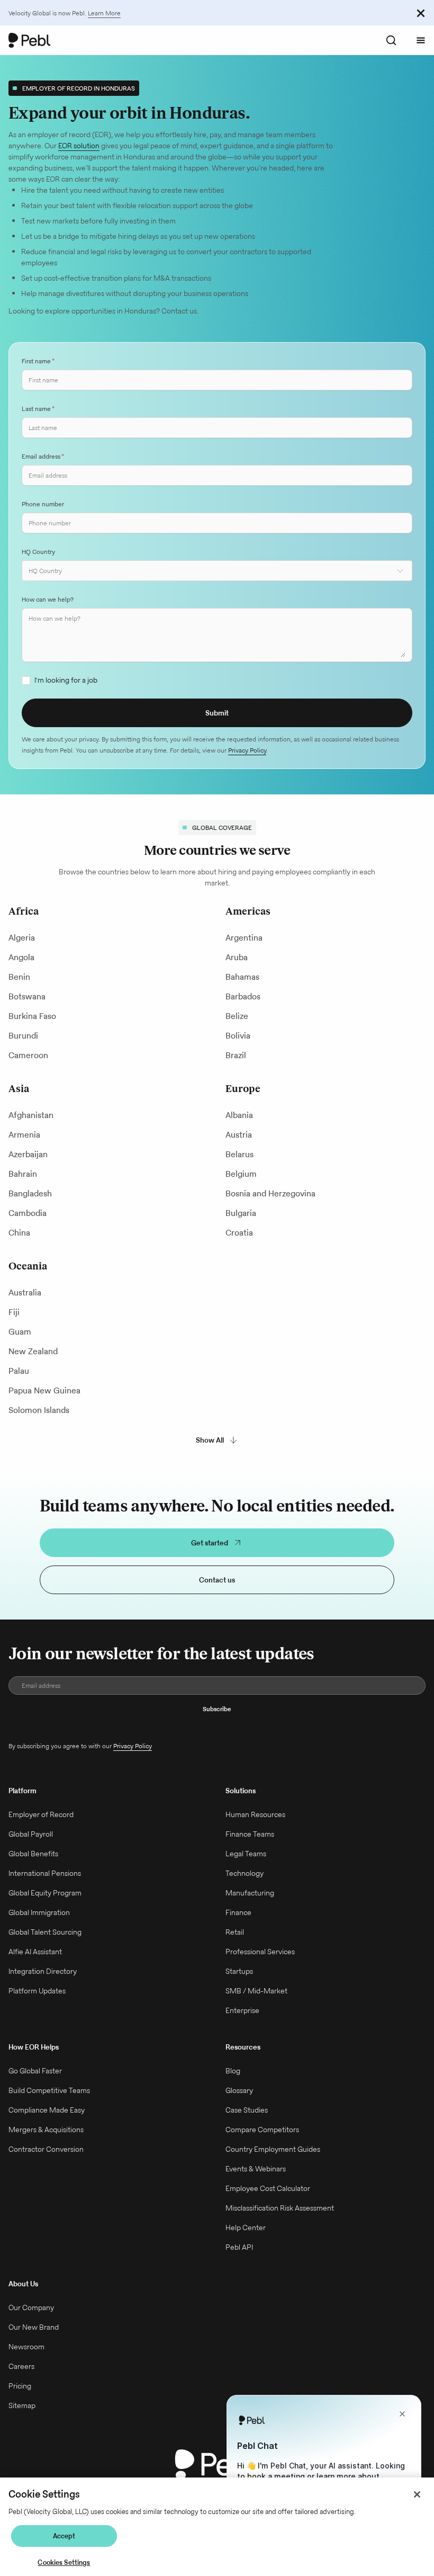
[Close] (417, 2494)
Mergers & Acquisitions (46, 2130)
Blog (233, 2071)
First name (38, 361)
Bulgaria (241, 1213)
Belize (237, 1016)
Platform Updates (37, 1991)
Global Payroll (31, 1834)
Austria (239, 1135)
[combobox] (217, 571)
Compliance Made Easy (47, 2110)
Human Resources (255, 1814)
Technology (245, 1873)
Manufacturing (250, 1893)
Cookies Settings (64, 2562)
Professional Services (260, 1952)
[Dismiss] (421, 13)
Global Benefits (33, 1854)
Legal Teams (246, 1854)
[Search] (391, 40)
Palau (19, 1371)
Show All (210, 1440)
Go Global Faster (35, 2071)
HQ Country (38, 552)
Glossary (239, 2090)
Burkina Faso (32, 1016)
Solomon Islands (39, 1410)
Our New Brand (34, 2327)
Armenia (24, 1135)
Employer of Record (41, 1814)
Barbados (243, 996)
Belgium (241, 1174)
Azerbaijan (28, 1154)
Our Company (31, 2307)
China (19, 1233)
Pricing (20, 2386)
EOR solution (79, 146)
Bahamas (242, 977)
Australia (25, 1293)
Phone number (43, 504)
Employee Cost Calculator (268, 2188)
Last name (38, 409)
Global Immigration (39, 1912)
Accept (64, 2536)
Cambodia (28, 1213)
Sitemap (22, 2405)
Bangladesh (30, 1193)
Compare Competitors (262, 2130)
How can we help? (48, 599)
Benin (19, 977)
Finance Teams (250, 1834)
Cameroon (28, 1055)
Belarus (239, 1154)
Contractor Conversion (46, 2149)
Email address (43, 456)
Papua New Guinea (44, 1390)
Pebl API (239, 2247)
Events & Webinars (256, 2169)
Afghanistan (31, 1115)
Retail (235, 1932)
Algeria (22, 938)
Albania (239, 1115)
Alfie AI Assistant (35, 1952)
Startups (239, 1971)
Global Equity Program (45, 1893)
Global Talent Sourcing (45, 1932)
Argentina (244, 938)
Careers (21, 2366)
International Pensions (45, 1873)
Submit (217, 713)
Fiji (14, 1312)
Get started (210, 1543)
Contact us (217, 1580)
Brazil (236, 1055)
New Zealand (33, 1351)
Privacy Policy (247, 750)
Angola (21, 957)
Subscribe (217, 1709)
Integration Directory (43, 1971)
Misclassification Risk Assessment (280, 2208)
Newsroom (26, 2347)
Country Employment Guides (273, 2149)
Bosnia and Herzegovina (270, 1193)
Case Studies (247, 2110)
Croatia (239, 1233)
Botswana (27, 996)
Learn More (104, 13)
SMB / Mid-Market (256, 1991)
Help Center (246, 2228)
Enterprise (242, 2010)
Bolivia (238, 1036)
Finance (238, 1912)
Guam (20, 1332)
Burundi (23, 1036)
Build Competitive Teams (49, 2090)
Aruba (237, 957)
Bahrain (23, 1174)
